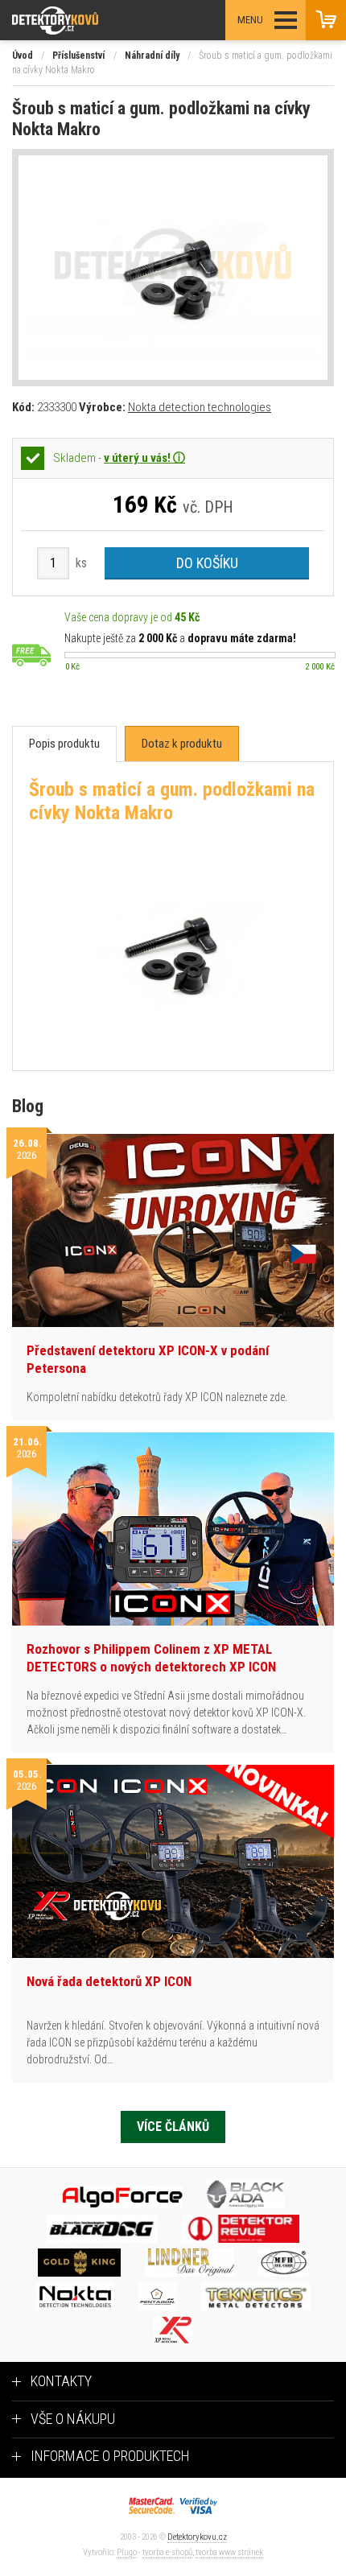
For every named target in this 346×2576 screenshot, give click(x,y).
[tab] (64, 744)
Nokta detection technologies (200, 407)
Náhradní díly (152, 56)
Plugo (127, 2552)
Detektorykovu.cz (197, 2537)
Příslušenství (78, 56)
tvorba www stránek (229, 2552)
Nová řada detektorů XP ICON (109, 1981)
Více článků (173, 2127)
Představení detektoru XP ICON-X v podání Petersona (148, 1359)
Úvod (23, 56)
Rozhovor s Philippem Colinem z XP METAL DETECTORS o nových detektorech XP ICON (151, 1658)
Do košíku (207, 563)
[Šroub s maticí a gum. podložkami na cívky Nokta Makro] (173, 268)
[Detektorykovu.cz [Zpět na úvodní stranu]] (99, 21)
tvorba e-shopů (167, 2552)
